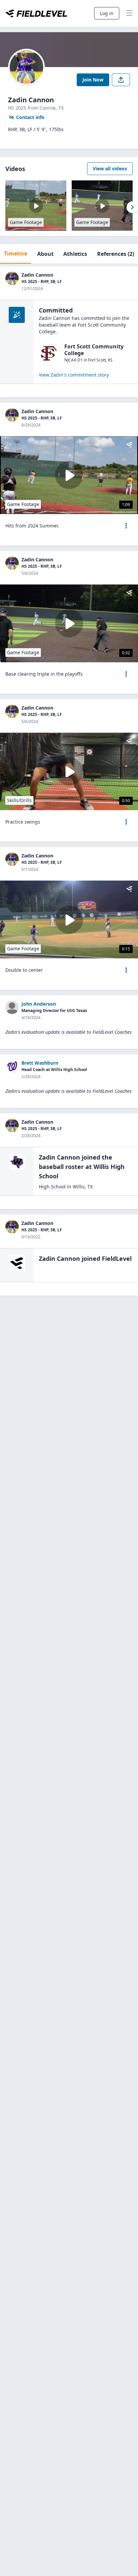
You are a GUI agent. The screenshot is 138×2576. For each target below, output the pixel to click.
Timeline (16, 254)
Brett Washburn (40, 1063)
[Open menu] (126, 526)
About (45, 254)
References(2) (116, 254)
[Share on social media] (121, 80)
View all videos (110, 169)
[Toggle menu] (129, 13)
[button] (126, 526)
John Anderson (39, 1004)
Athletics (75, 254)
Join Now (93, 80)
